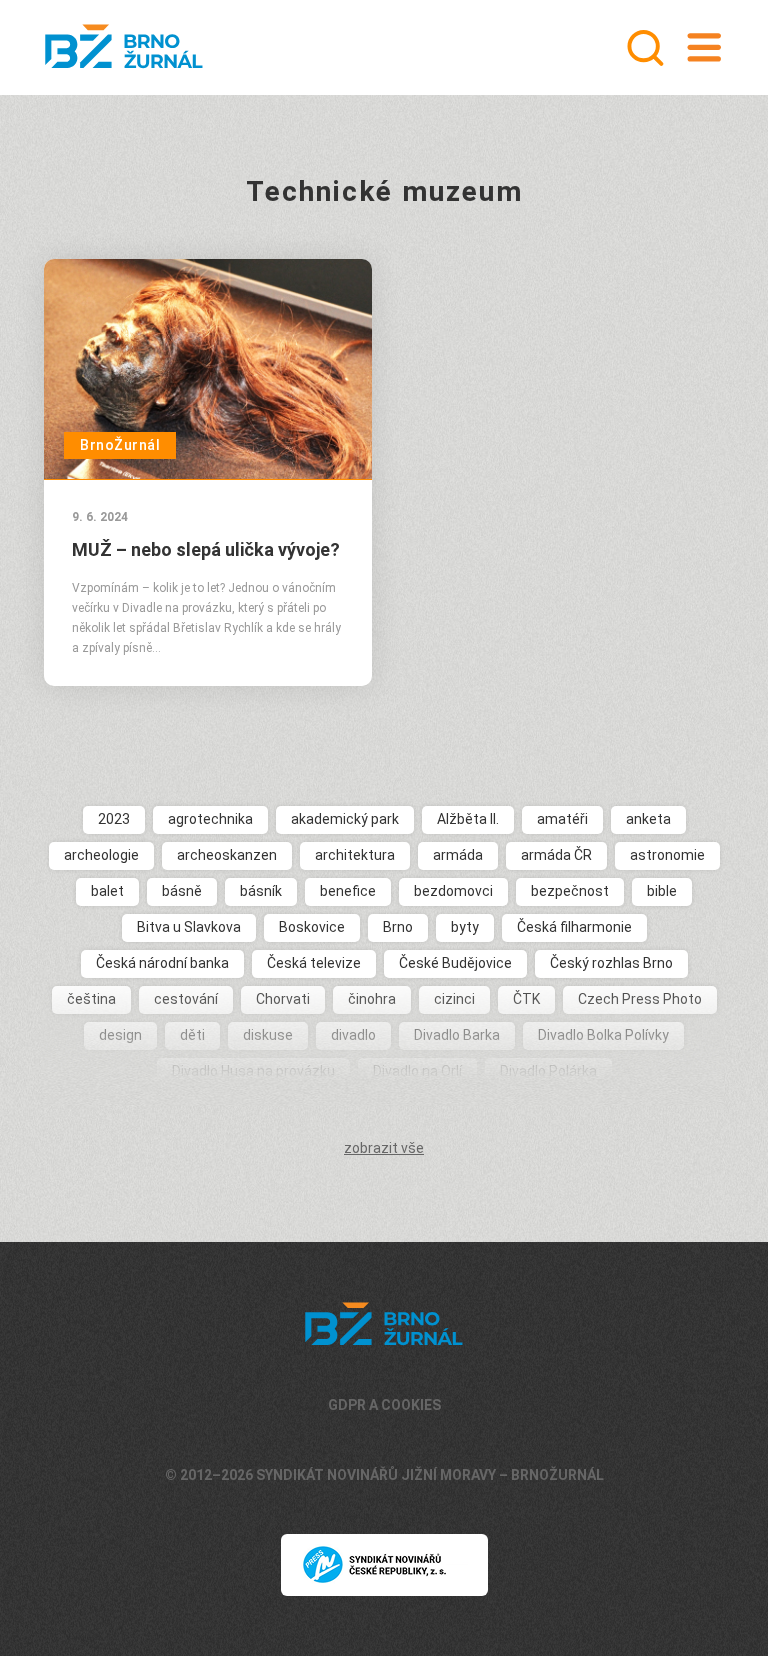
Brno (398, 927)
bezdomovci (453, 891)
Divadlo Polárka (548, 1071)
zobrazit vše (384, 1148)
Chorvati (283, 999)
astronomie (667, 855)
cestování (186, 999)
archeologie (101, 855)
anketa (648, 819)
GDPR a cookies (384, 1405)
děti (192, 1035)
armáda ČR (556, 855)
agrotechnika (210, 819)
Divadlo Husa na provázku (253, 1071)
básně (182, 891)
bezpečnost (570, 891)
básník (261, 891)
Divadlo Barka (457, 1035)
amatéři (562, 819)
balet (107, 891)
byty (465, 927)
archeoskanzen (227, 855)
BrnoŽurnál (120, 445)
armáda (458, 855)
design (120, 1035)
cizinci (454, 999)
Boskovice (312, 927)
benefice (348, 891)
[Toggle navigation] (704, 47)
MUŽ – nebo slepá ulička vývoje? (206, 549)
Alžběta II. (468, 819)
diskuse (268, 1035)
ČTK (526, 999)
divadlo (353, 1035)
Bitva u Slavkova (189, 927)
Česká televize (314, 963)
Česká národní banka (162, 963)
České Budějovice (455, 963)
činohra (372, 999)
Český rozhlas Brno (611, 963)
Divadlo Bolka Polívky (603, 1035)
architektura (355, 855)
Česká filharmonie (574, 927)
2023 (114, 819)
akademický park (345, 819)
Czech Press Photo (640, 999)
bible (662, 891)
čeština (91, 999)
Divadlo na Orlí (417, 1071)
